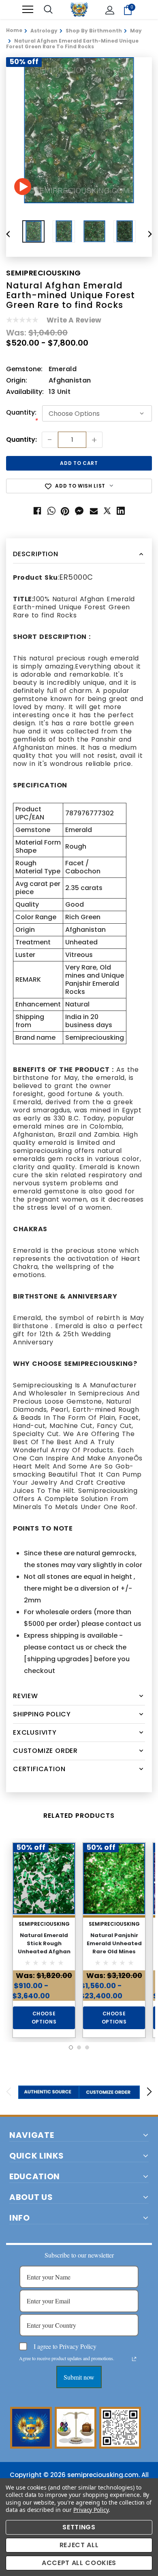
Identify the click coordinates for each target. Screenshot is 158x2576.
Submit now (79, 2377)
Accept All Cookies (79, 2563)
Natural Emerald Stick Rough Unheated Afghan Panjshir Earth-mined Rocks (44, 1951)
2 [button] (79, 2047)
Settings (79, 2527)
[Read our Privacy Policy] (134, 2359)
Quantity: (22, 417)
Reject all (79, 2545)
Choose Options (44, 2018)
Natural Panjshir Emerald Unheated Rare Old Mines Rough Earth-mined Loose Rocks (114, 1951)
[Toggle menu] (28, 10)
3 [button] (87, 2047)
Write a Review (74, 320)
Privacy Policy (91, 2510)
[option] (79, 130)
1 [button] (71, 2047)
